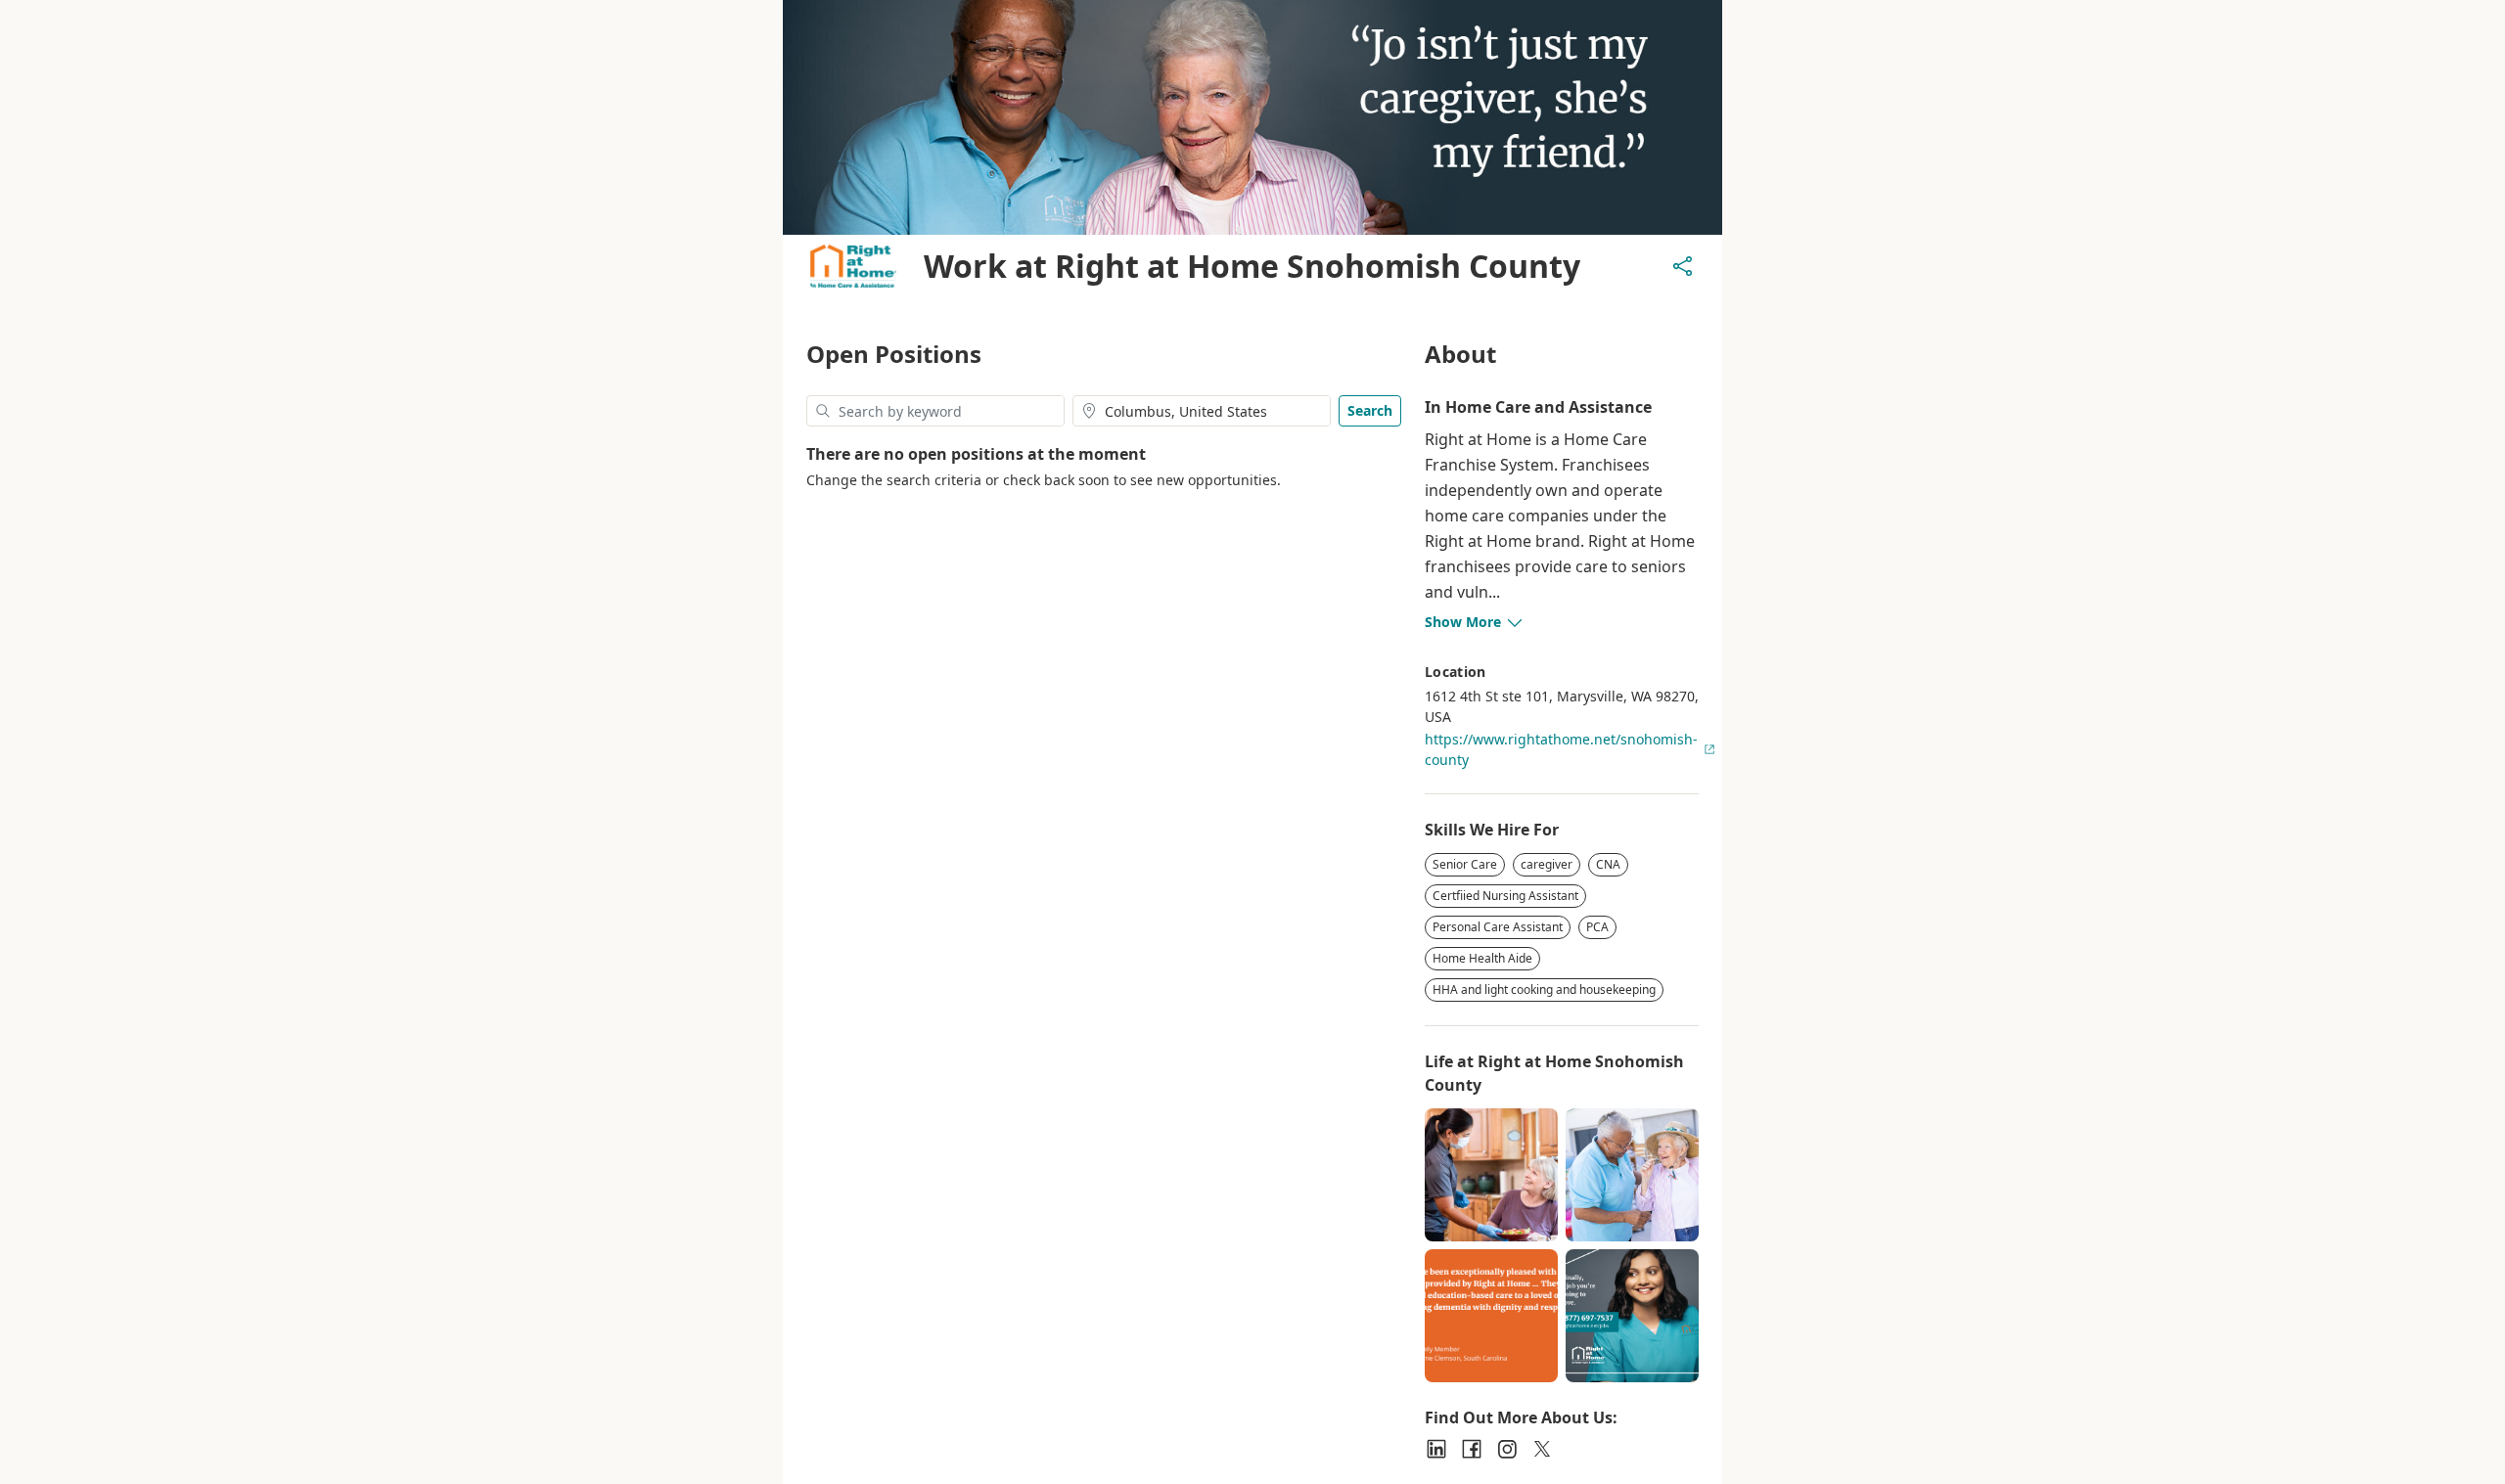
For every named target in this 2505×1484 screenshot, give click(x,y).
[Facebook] (1472, 1449)
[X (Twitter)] (1542, 1449)
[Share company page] (1683, 266)
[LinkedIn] (1436, 1449)
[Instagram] (1507, 1449)
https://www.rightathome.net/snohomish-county (1561, 749)
